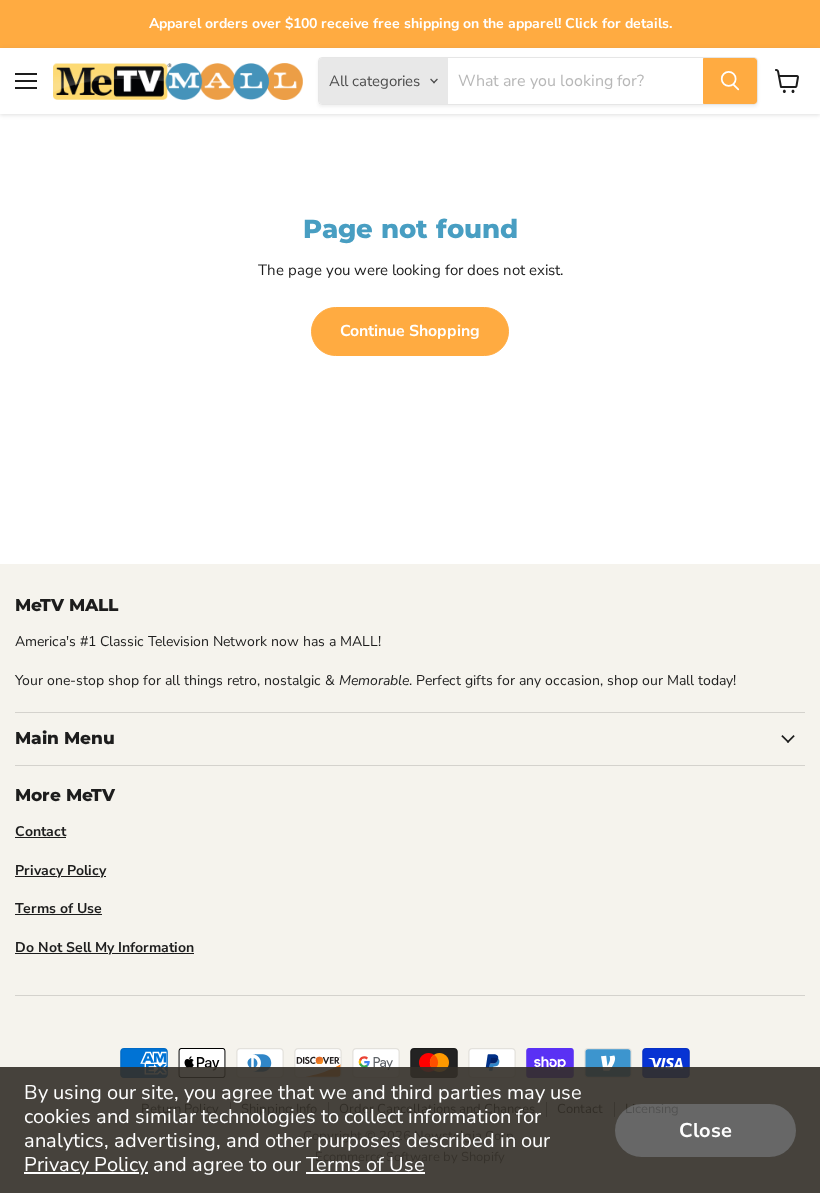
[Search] (730, 81)
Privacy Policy (86, 1164)
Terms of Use (365, 1164)
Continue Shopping (410, 331)
